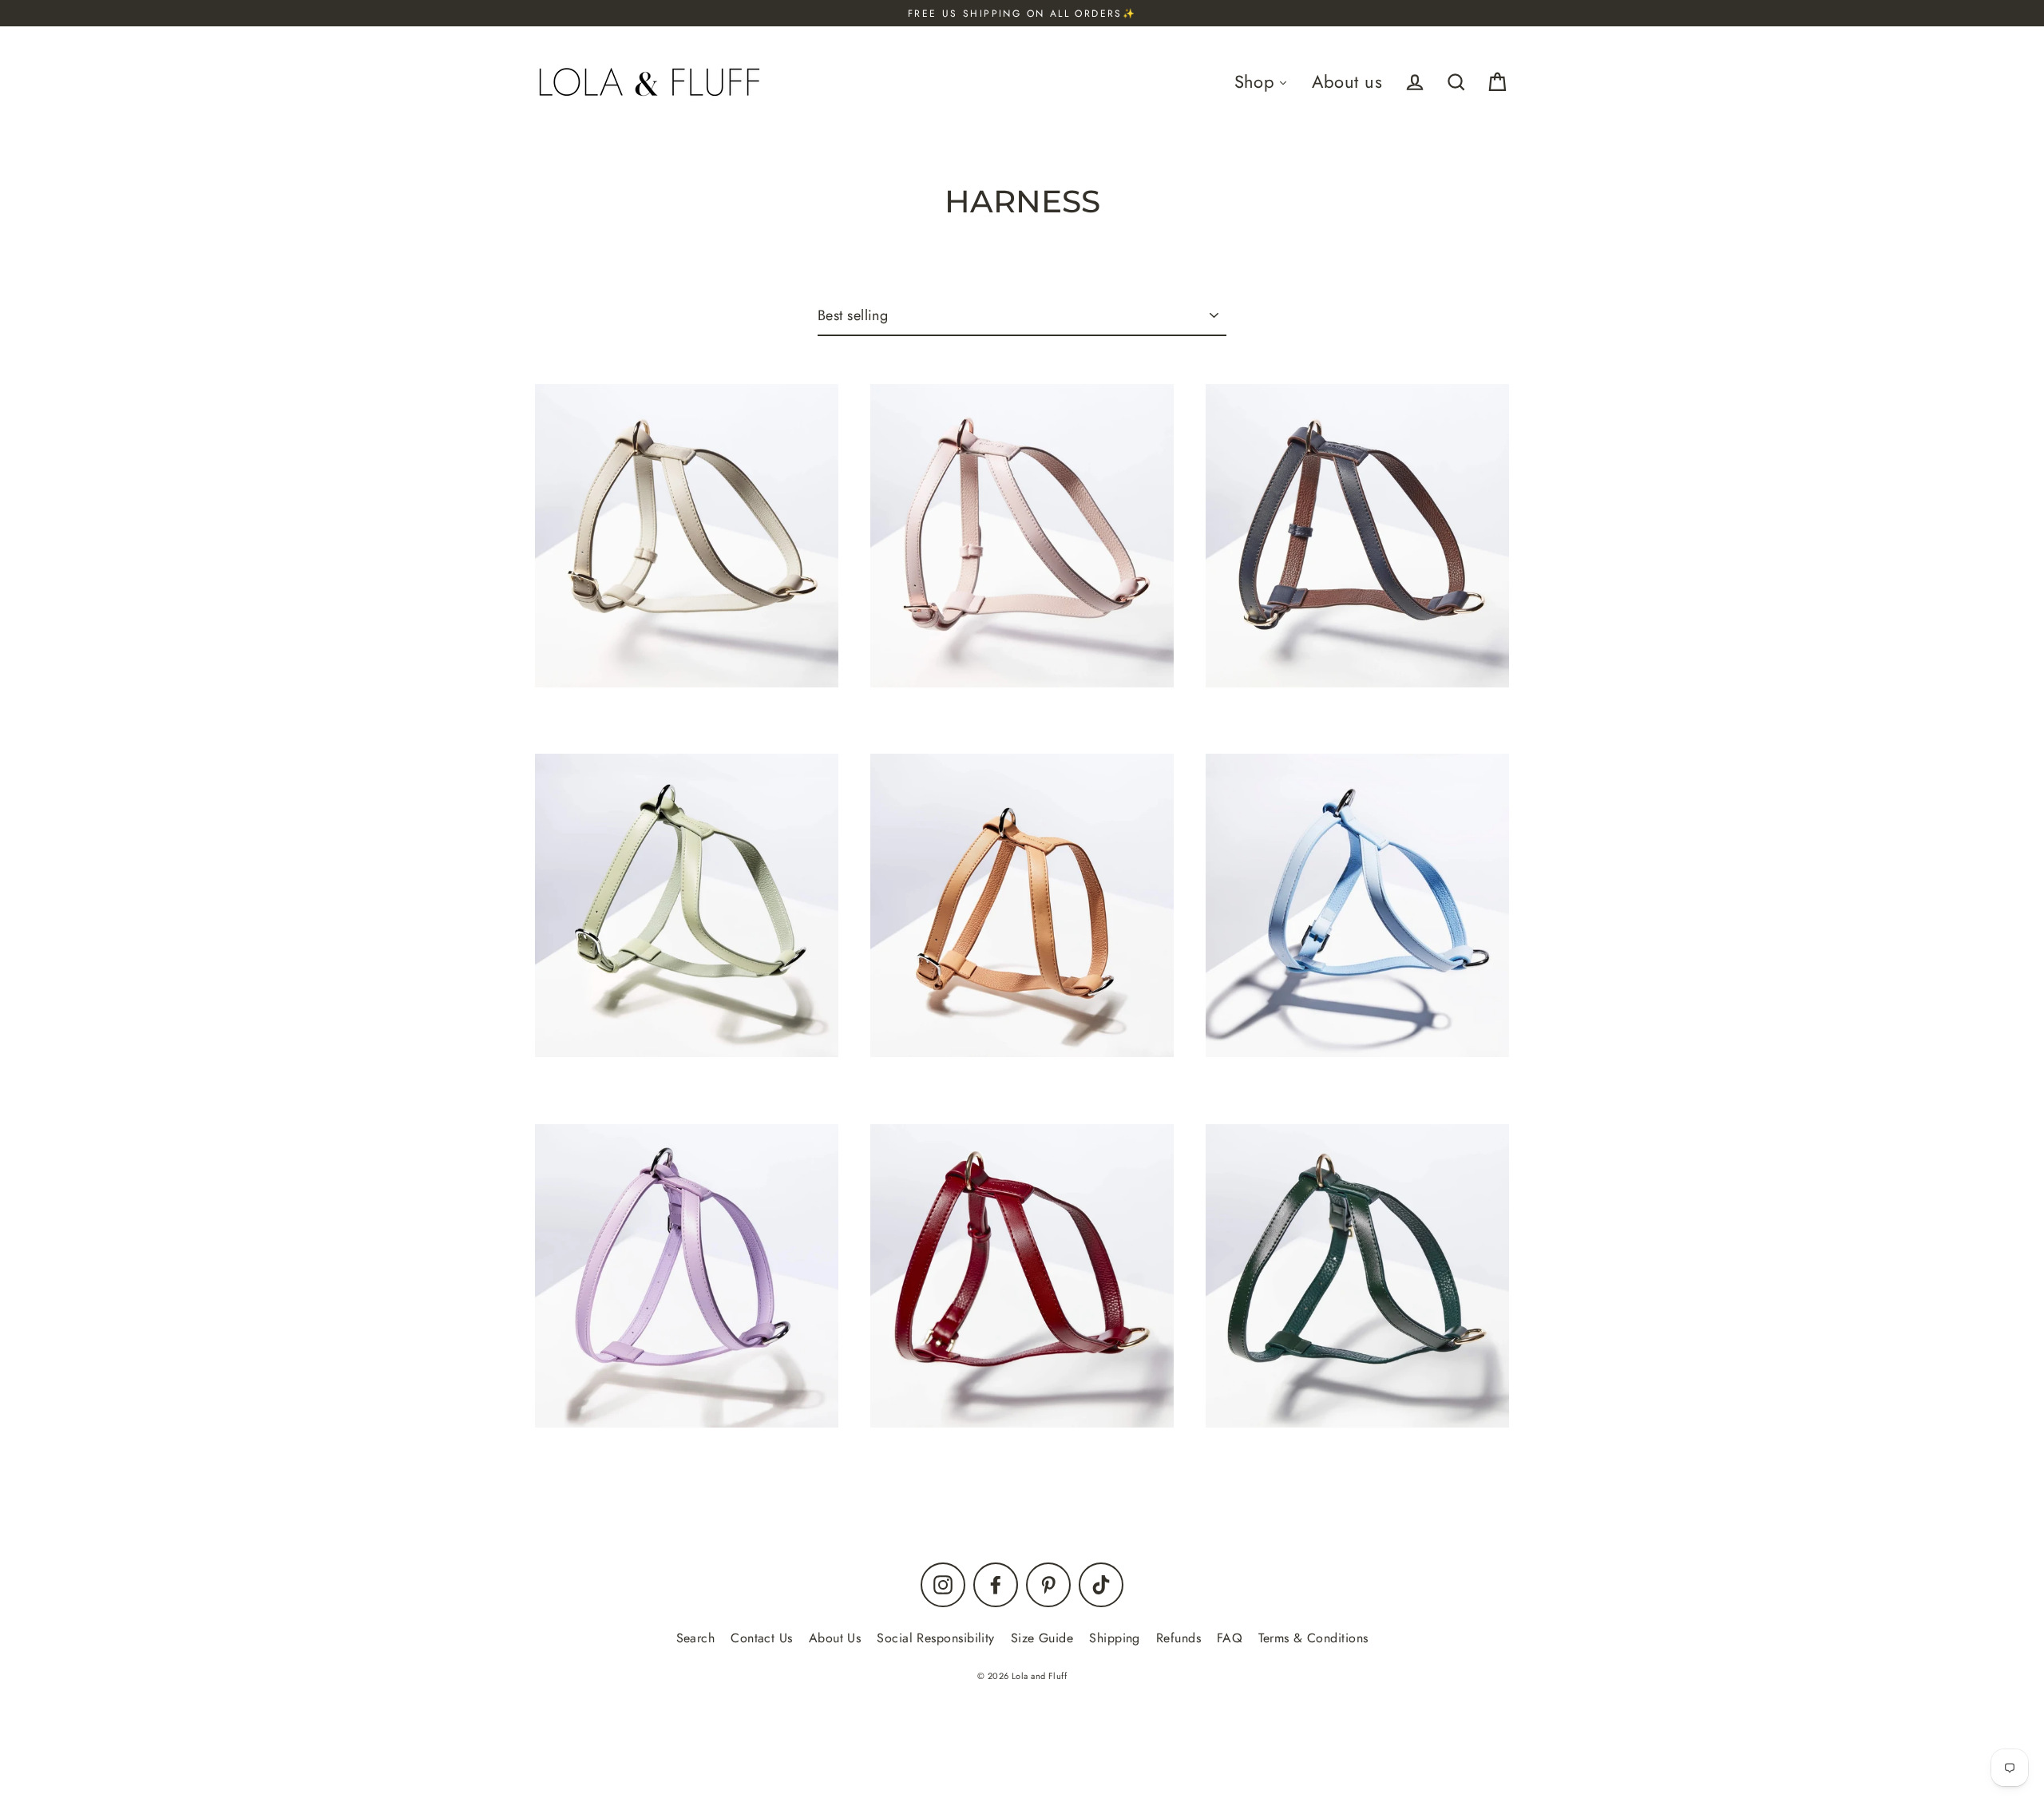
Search (696, 1638)
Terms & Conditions (1313, 1638)
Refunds (1178, 1638)
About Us (835, 1638)
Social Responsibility (935, 1638)
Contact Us (762, 1638)
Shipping (1115, 1638)
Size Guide (1042, 1638)
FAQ (1230, 1638)
